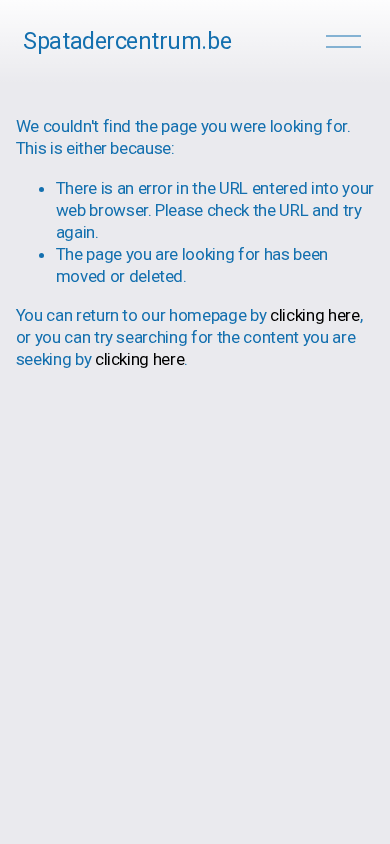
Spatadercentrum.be (127, 41)
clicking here (315, 315)
